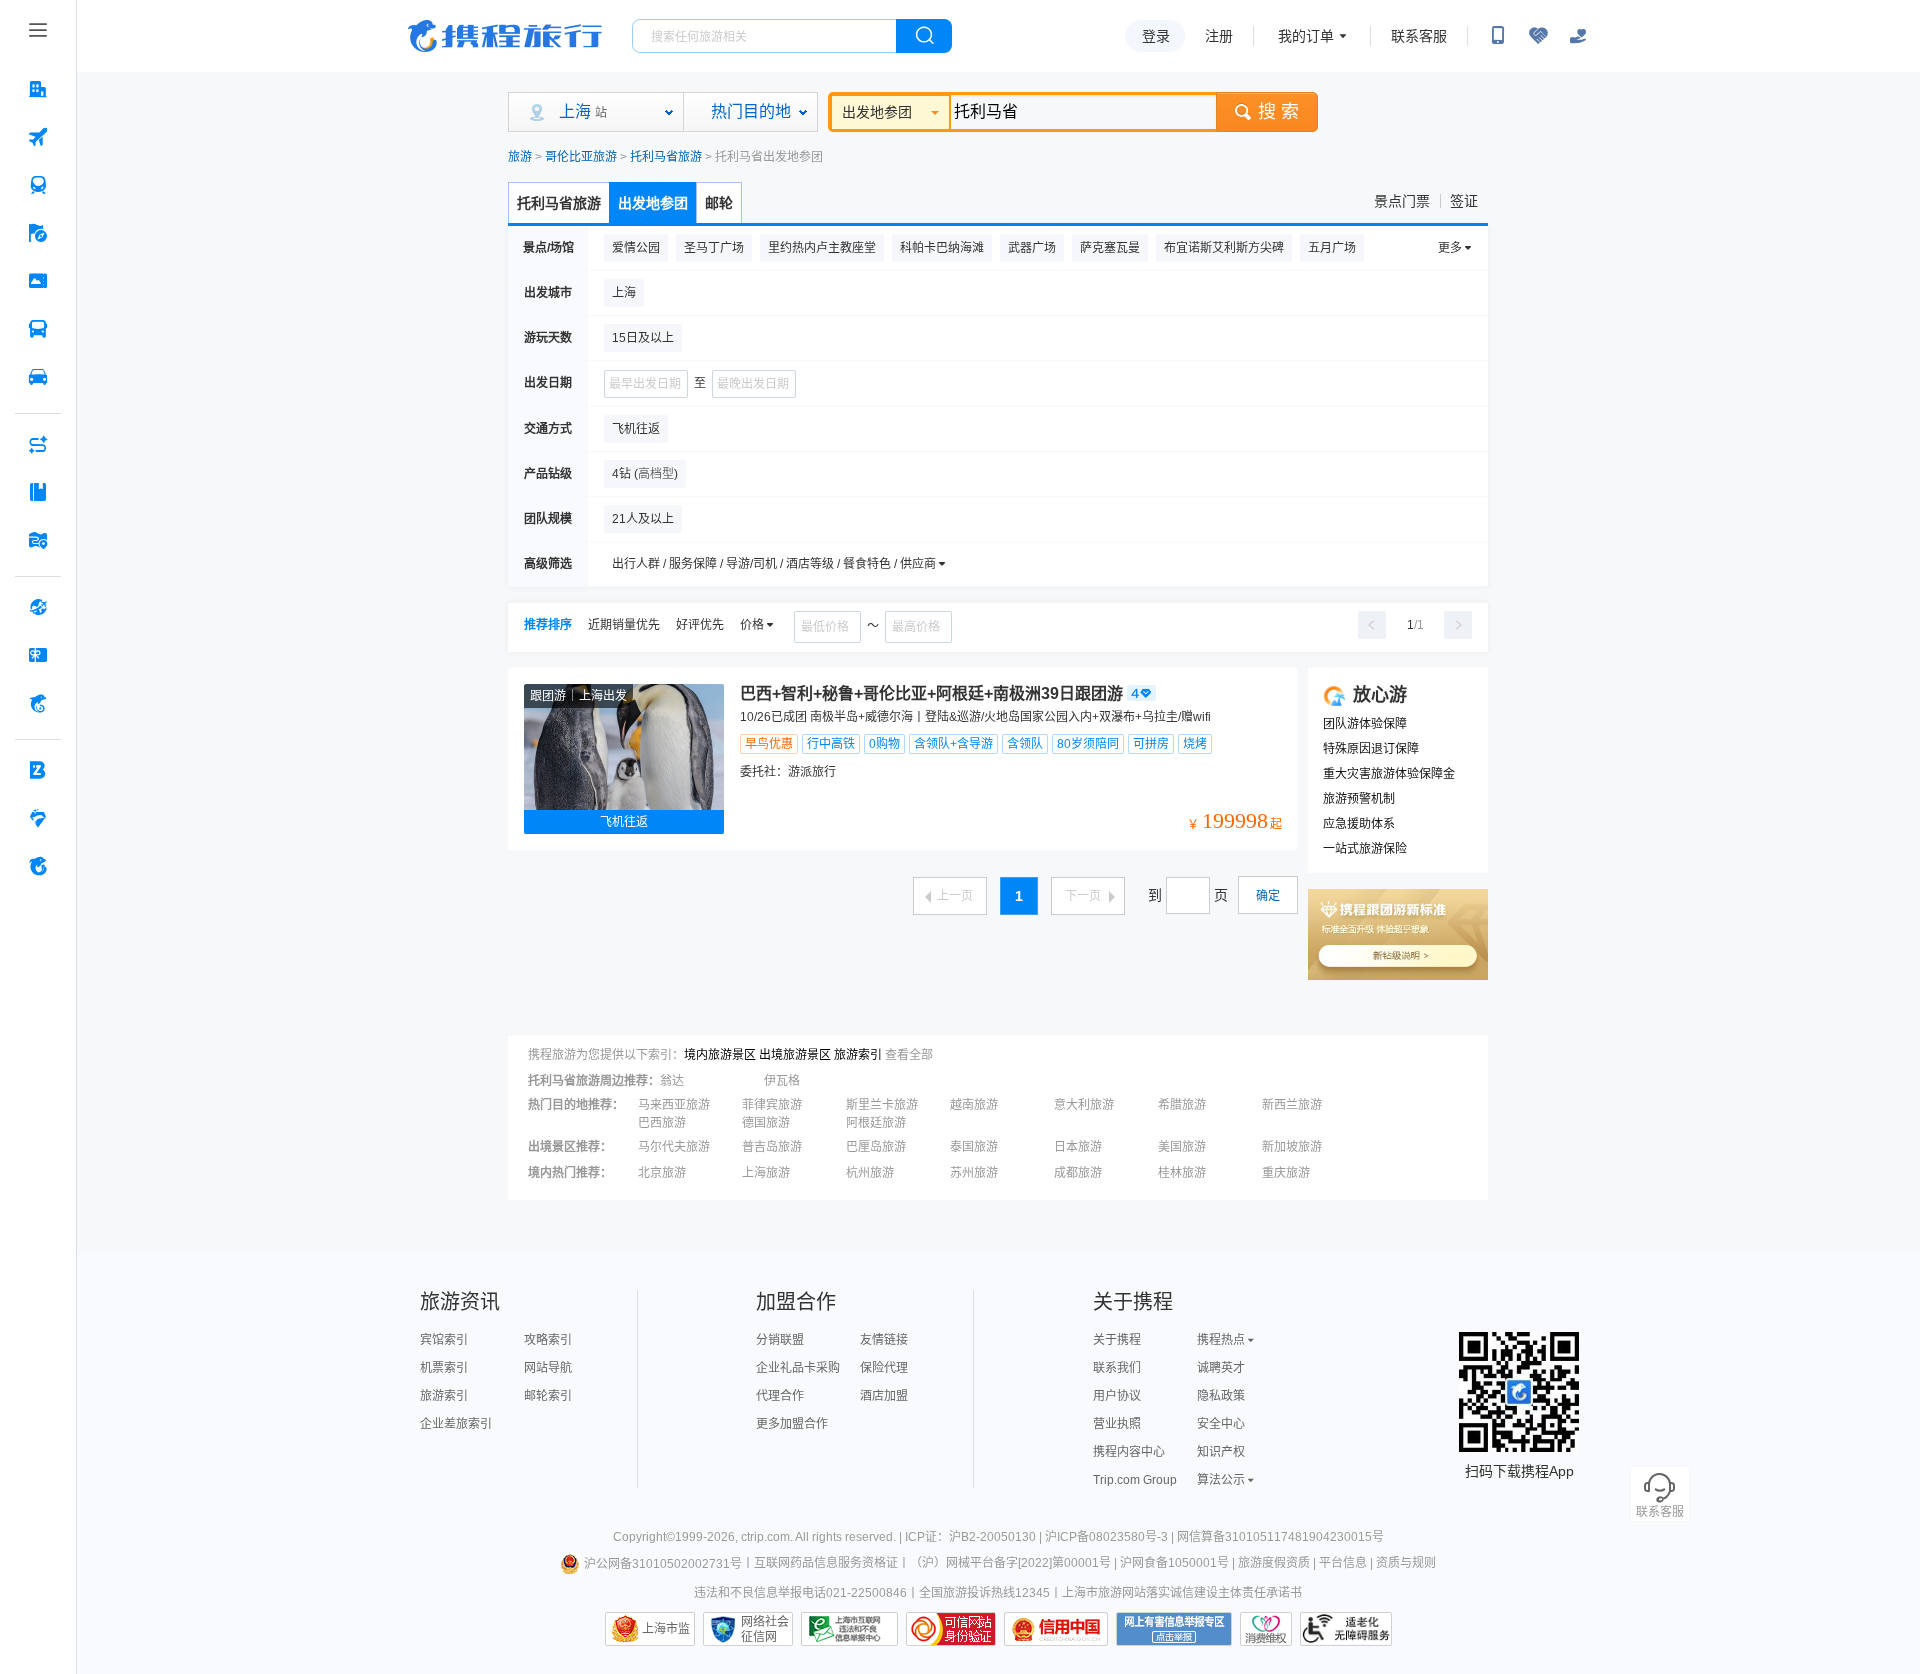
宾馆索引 (444, 1340)
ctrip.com (765, 1537)
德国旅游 (766, 1123)
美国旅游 (1182, 1147)
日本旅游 (1078, 1147)
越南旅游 (974, 1105)
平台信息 (1343, 1564)
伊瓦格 (782, 1081)
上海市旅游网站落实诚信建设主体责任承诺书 (1182, 1593)
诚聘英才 (1221, 1368)
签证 (1464, 201)
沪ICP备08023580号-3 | (1111, 1537)
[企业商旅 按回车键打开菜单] (38, 770)
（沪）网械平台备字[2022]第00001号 (1010, 1564)
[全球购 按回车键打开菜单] (38, 607)
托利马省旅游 (666, 157)
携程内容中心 (1129, 1452)
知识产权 (1221, 1452)
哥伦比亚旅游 (581, 157)
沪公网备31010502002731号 (663, 1564)
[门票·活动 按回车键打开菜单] (38, 281)
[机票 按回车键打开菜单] (38, 137)
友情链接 (884, 1340)
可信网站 (951, 1629)
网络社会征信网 (765, 1629)
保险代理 (884, 1368)
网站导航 (548, 1368)
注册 (1219, 36)
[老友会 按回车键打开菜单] (38, 818)
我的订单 (1306, 36)
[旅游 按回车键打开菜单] (38, 233)
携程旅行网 (505, 36)
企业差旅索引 (456, 1424)
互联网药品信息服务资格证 (826, 1564)
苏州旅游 (974, 1173)
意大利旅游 (1084, 1105)
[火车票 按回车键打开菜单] (38, 185)
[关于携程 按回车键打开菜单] (38, 866)
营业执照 (1117, 1424)
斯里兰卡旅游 (882, 1105)
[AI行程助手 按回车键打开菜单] (38, 444)
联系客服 (1419, 36)
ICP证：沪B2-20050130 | (975, 1537)
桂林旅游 (1182, 1173)
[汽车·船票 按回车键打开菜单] (38, 329)
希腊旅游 (1182, 1105)
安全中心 (1221, 1424)
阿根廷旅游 (876, 1123)
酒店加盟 (884, 1396)
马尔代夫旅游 (674, 1147)
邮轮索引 (548, 1396)
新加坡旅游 (1292, 1147)
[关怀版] (1578, 36)
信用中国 (1056, 1629)
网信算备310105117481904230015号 (1280, 1537)
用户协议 (1117, 1396)
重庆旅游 (1286, 1173)
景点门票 (1402, 201)
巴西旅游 (662, 1123)
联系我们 (1117, 1368)
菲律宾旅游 (772, 1105)
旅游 (520, 157)
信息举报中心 (849, 1629)
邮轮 (719, 203)
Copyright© (644, 1537)
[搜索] (924, 36)
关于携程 (1117, 1340)
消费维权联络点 (1266, 1629)
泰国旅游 (974, 1147)
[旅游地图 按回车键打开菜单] (38, 540)
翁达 (672, 1081)
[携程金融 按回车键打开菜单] (38, 703)
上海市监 (666, 1629)
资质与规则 (1406, 1564)
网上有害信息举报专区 (1174, 1629)
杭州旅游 (870, 1173)
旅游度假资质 (1274, 1564)
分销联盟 (780, 1340)
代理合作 (780, 1396)
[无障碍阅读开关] (1538, 36)
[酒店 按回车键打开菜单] (38, 89)
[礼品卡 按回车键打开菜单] (38, 655)
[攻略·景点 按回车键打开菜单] (38, 492)
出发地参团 (877, 112)
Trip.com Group (1135, 1480)
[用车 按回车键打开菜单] (38, 377)
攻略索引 (548, 1340)
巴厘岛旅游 (876, 1147)
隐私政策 (1221, 1396)
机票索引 (444, 1368)
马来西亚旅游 (674, 1105)
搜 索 (1278, 112)
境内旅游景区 (720, 1055)
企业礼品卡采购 (798, 1368)
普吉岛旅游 (772, 1147)
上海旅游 (766, 1173)
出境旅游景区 (795, 1055)
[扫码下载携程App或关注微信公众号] (1498, 36)
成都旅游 (1078, 1173)
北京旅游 (662, 1173)
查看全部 (909, 1055)
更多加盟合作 (792, 1424)
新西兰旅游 (1292, 1105)
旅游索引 (858, 1055)
